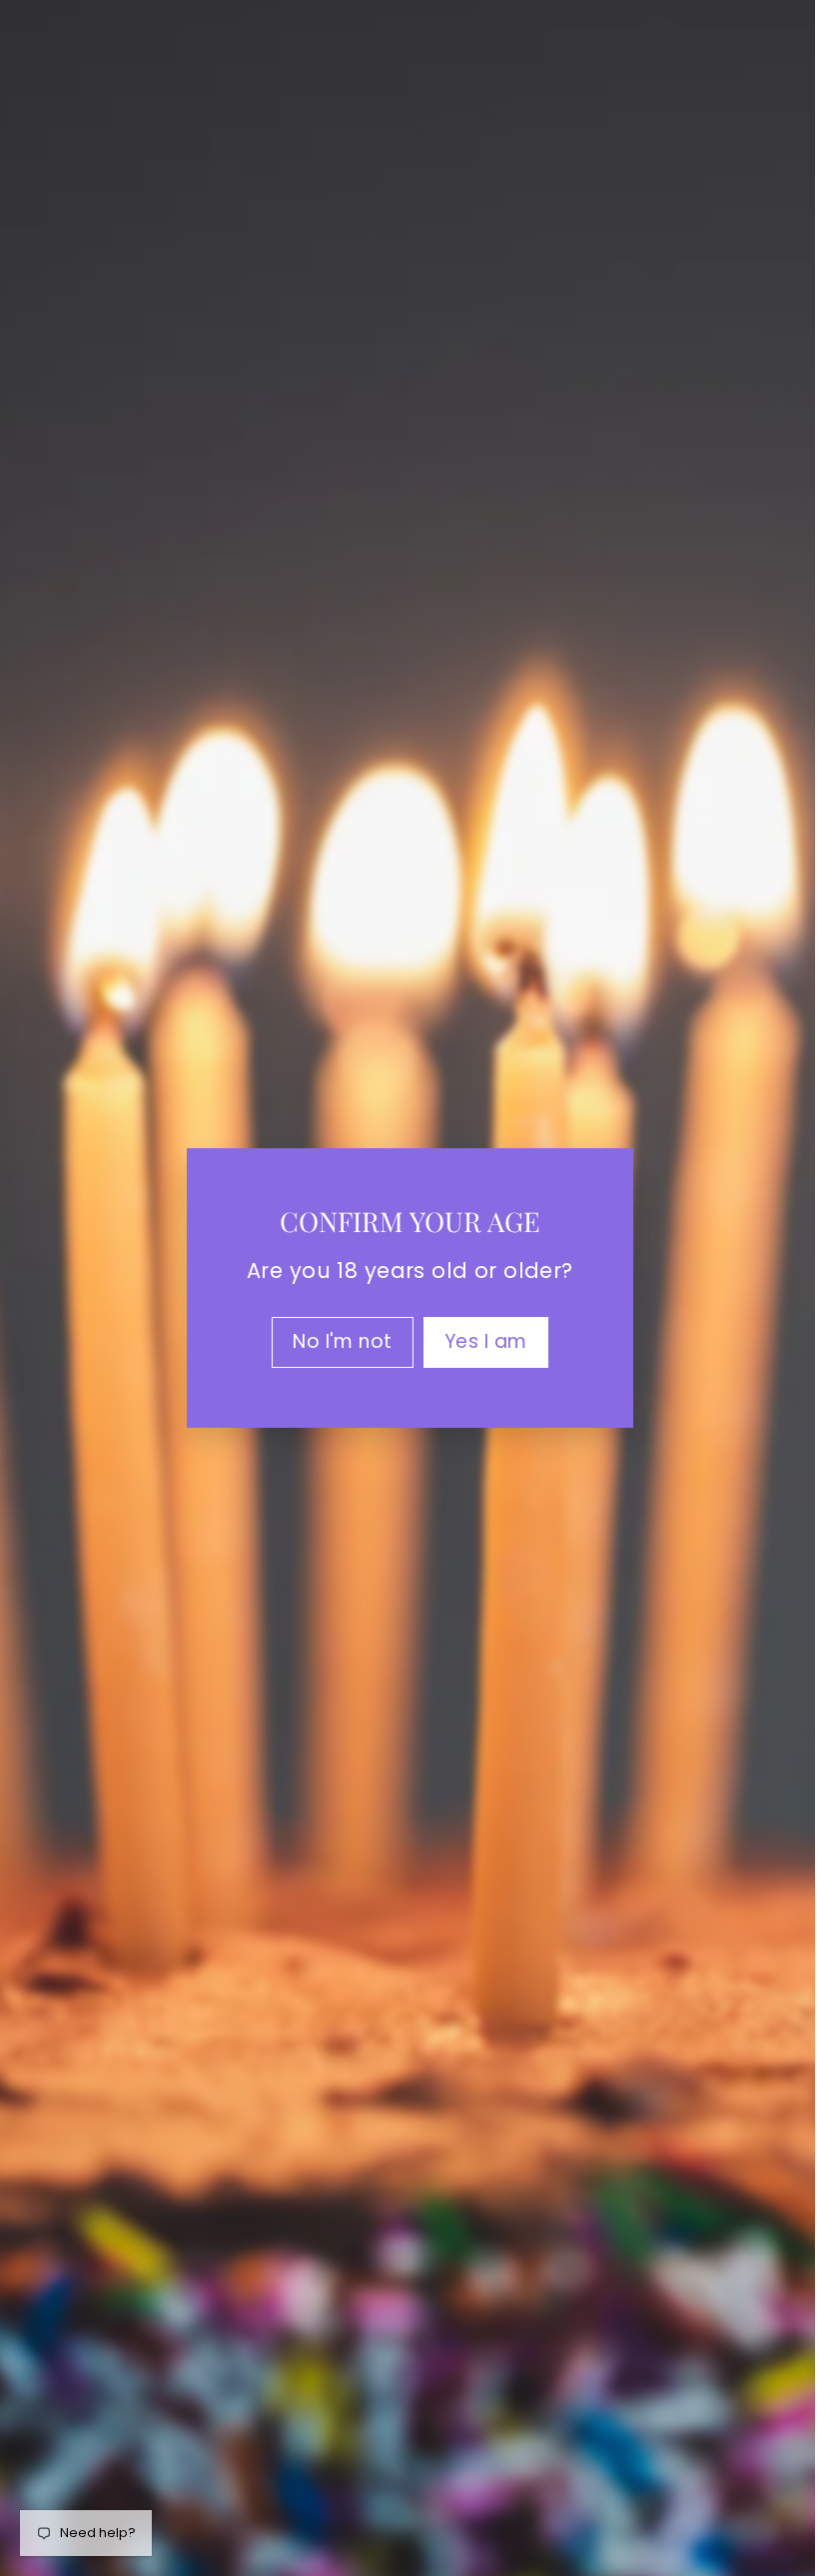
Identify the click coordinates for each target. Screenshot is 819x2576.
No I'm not (335, 1341)
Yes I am (478, 1341)
